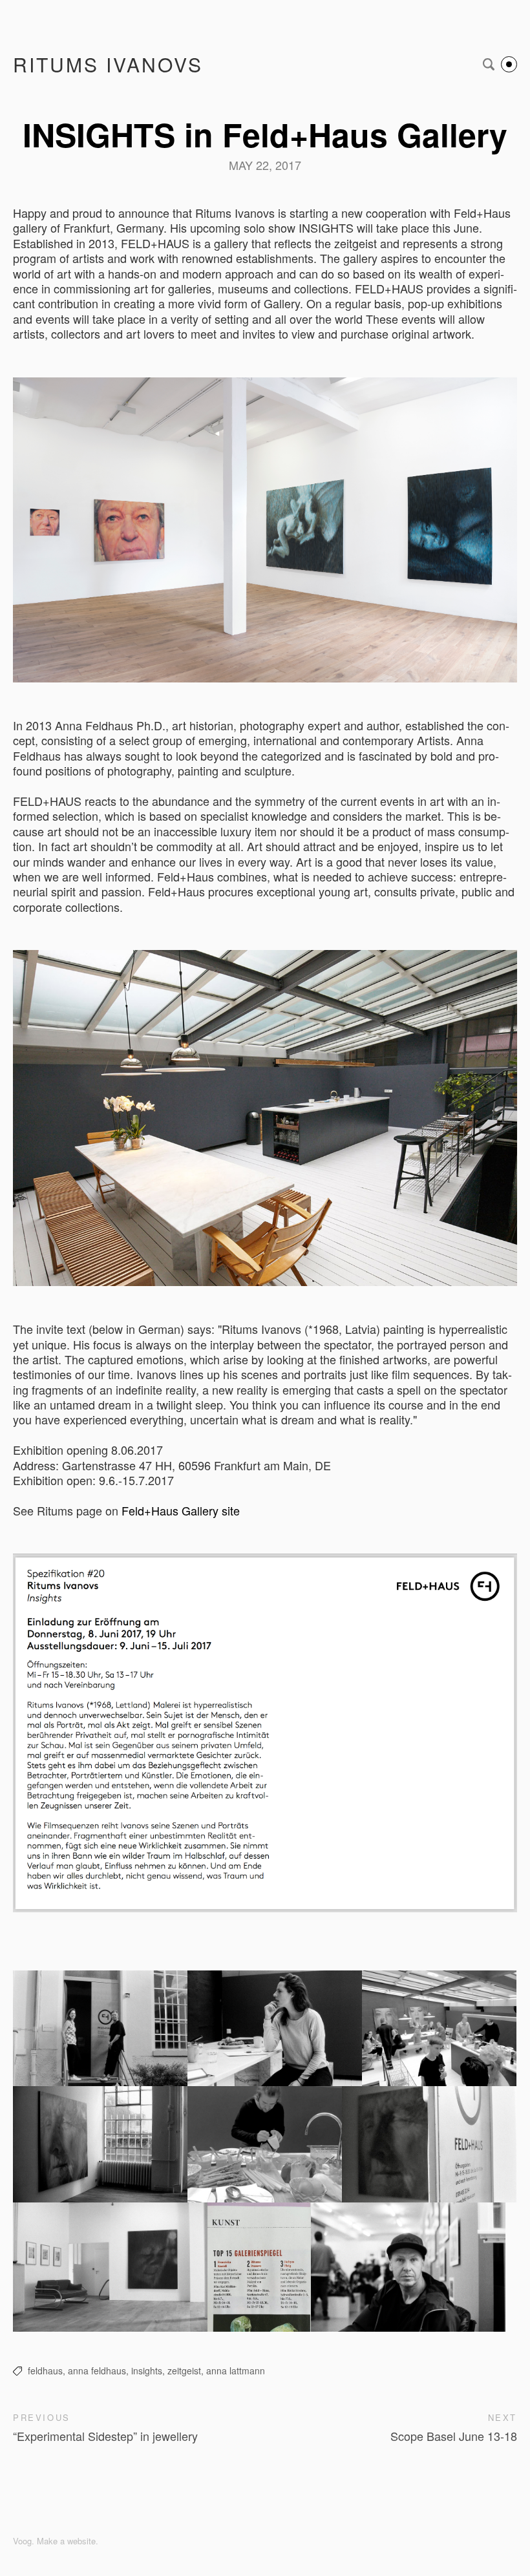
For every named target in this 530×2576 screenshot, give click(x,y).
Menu (509, 64)
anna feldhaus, (98, 2370)
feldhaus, (47, 2370)
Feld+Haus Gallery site (181, 1510)
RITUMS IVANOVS (108, 64)
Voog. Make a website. (56, 2541)
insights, (148, 2370)
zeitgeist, (185, 2370)
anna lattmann (236, 2370)
